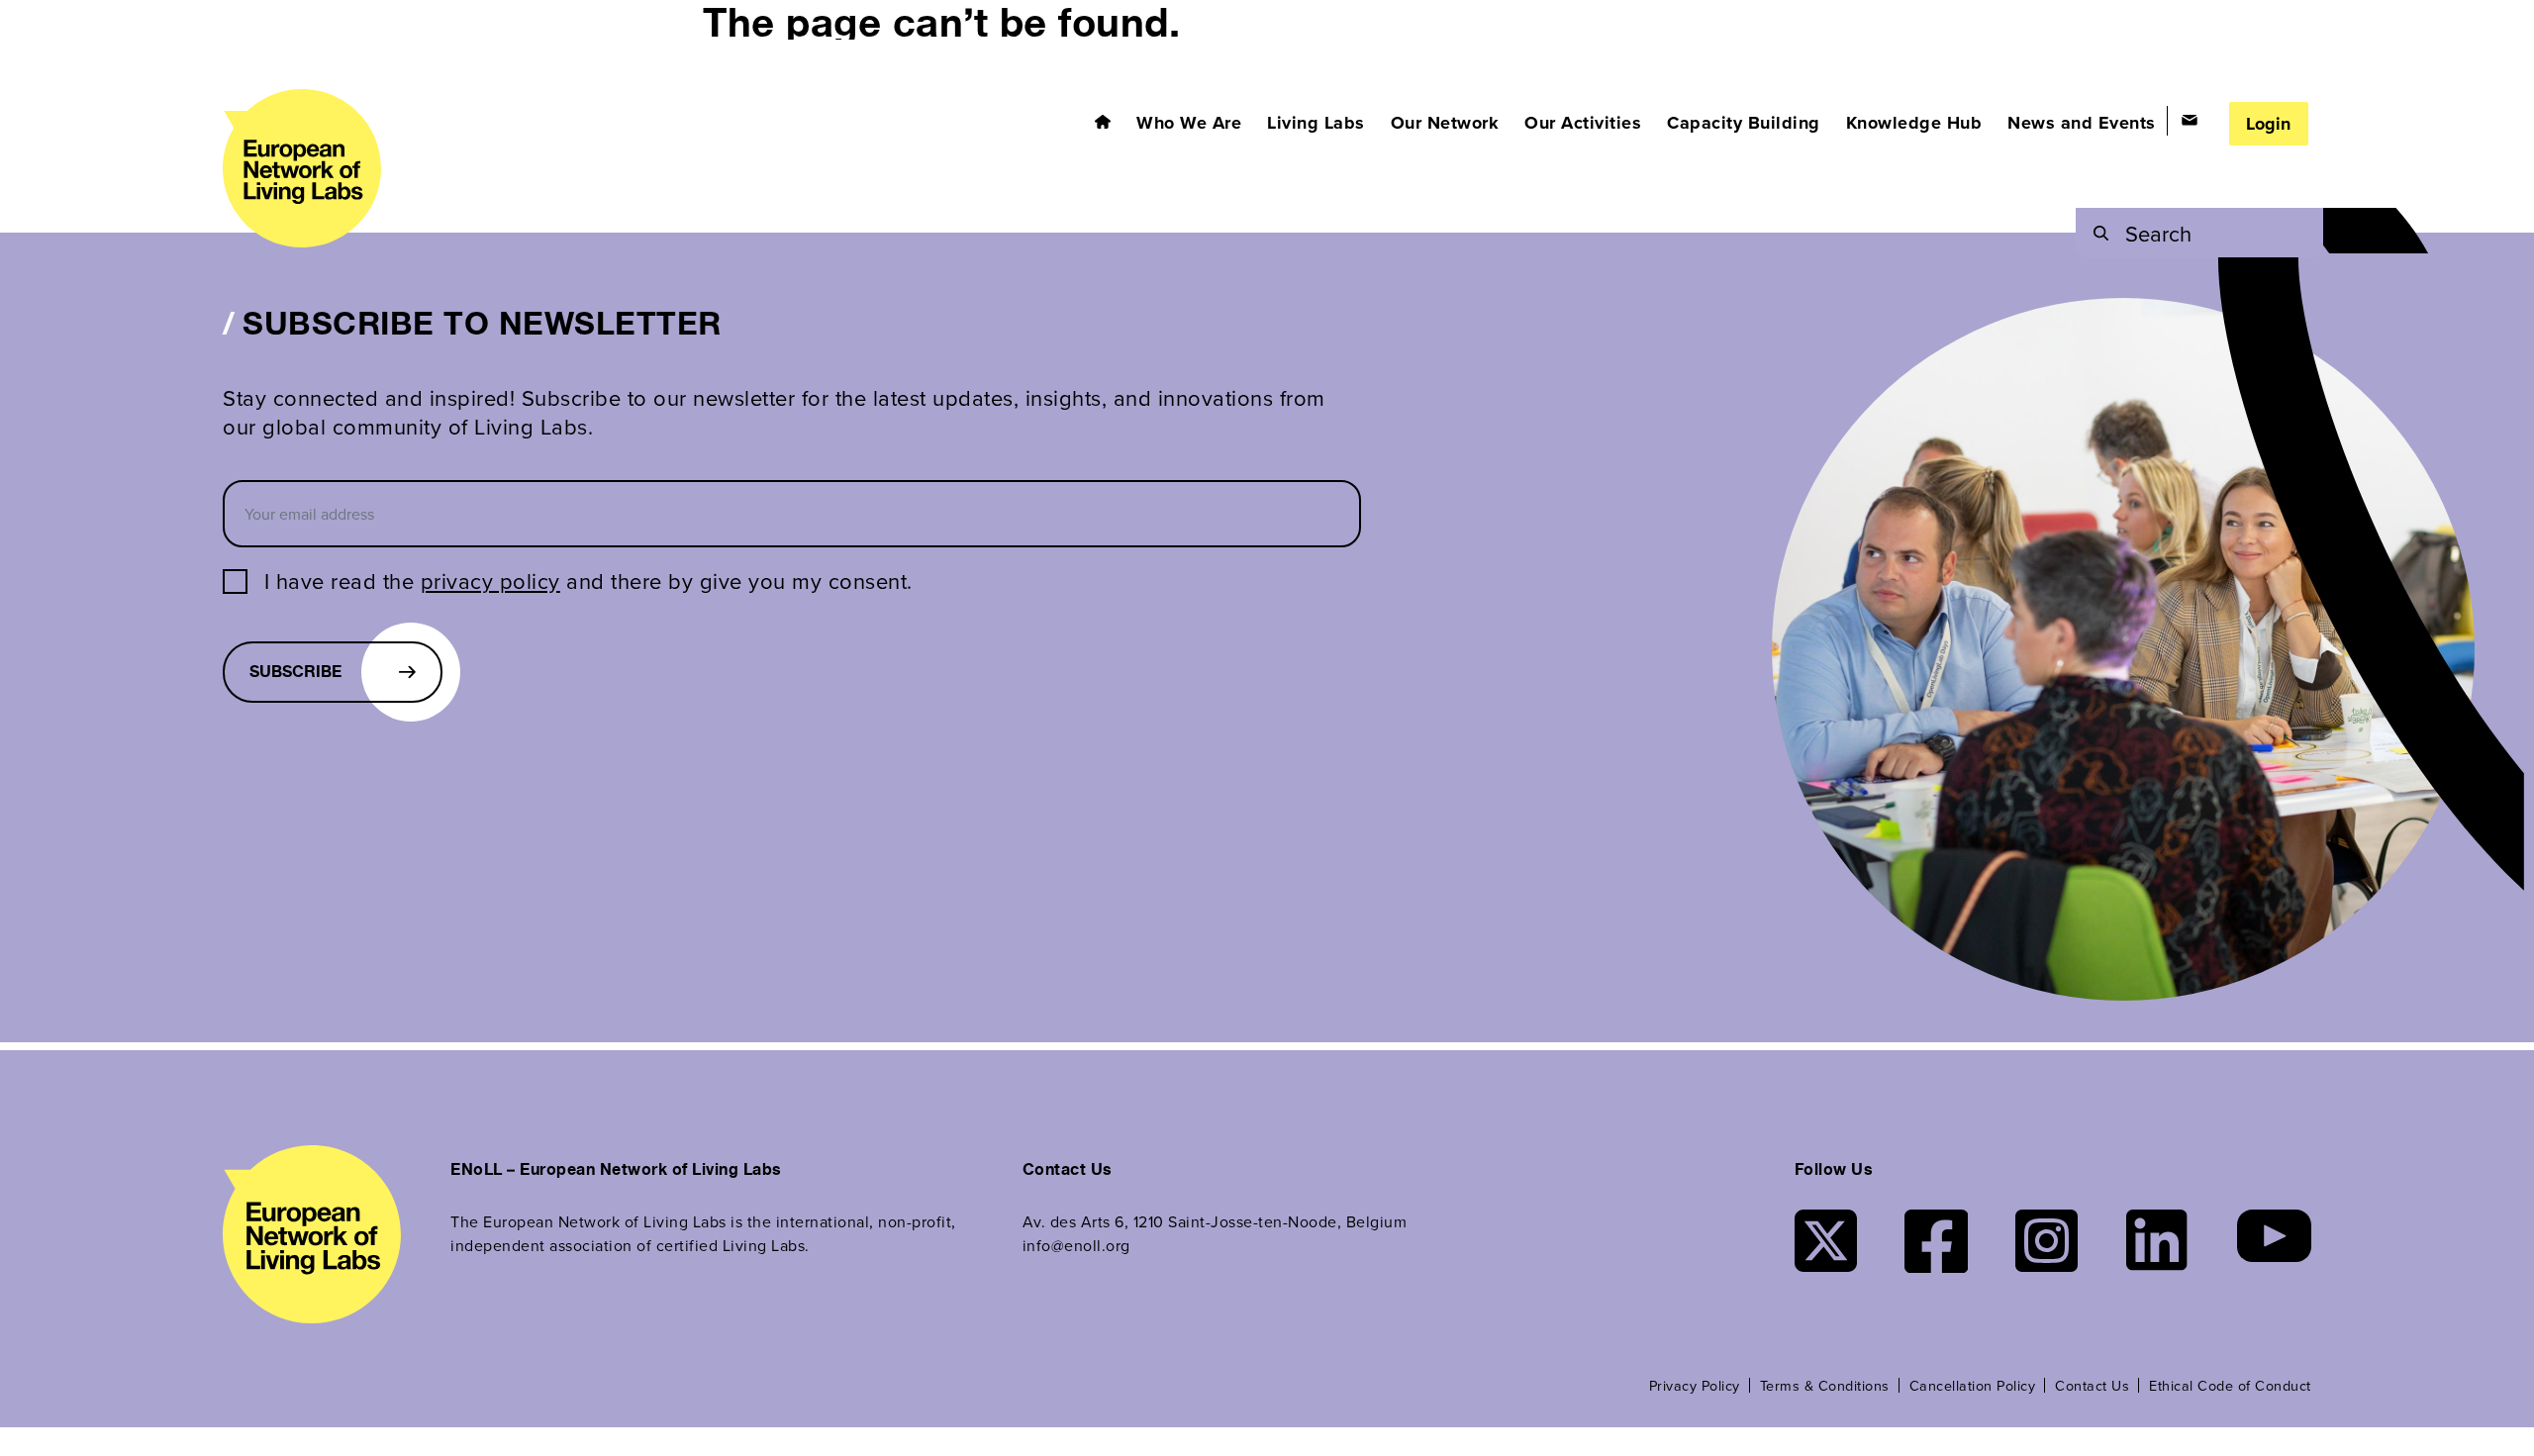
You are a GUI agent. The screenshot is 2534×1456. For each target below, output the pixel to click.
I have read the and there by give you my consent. (588, 581)
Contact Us (2092, 1385)
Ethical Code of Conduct (2230, 1385)
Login (2268, 124)
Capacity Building (1744, 123)
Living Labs (1316, 123)
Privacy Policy (1695, 1385)
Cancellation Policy (1973, 1385)
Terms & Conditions (1825, 1385)
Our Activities (1583, 123)
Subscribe (295, 672)
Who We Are (1189, 123)
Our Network (1445, 123)
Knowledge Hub (1914, 123)
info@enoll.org (1076, 1245)
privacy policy (490, 581)
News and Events (2082, 123)
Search (2158, 233)
